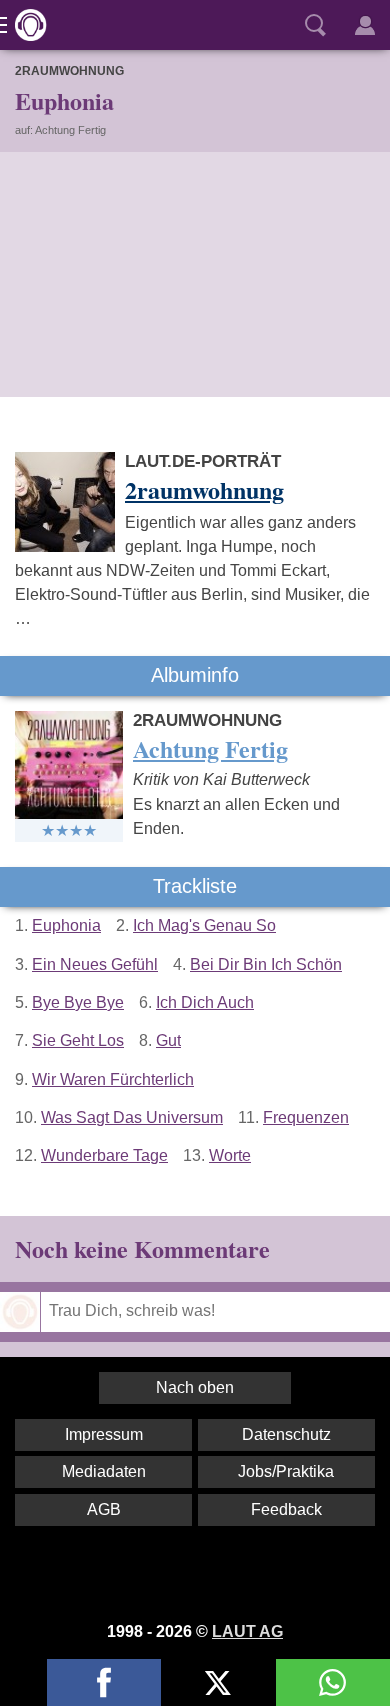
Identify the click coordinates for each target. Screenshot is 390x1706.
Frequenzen (306, 1117)
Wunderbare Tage (104, 1155)
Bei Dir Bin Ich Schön (266, 964)
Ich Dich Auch (205, 1002)
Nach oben (195, 1387)
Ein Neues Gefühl (95, 964)
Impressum (104, 1434)
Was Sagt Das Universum (132, 1117)
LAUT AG (247, 1631)
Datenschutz (286, 1434)
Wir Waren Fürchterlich (113, 1079)
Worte (230, 1155)
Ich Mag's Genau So (204, 925)
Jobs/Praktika (286, 1471)
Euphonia (66, 925)
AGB (104, 1509)
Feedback (286, 1509)
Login (365, 25)
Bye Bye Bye (78, 1002)
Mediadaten (104, 1471)
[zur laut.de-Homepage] (25, 25)
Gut (168, 1040)
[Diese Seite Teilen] (104, 1682)
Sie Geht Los (78, 1040)
